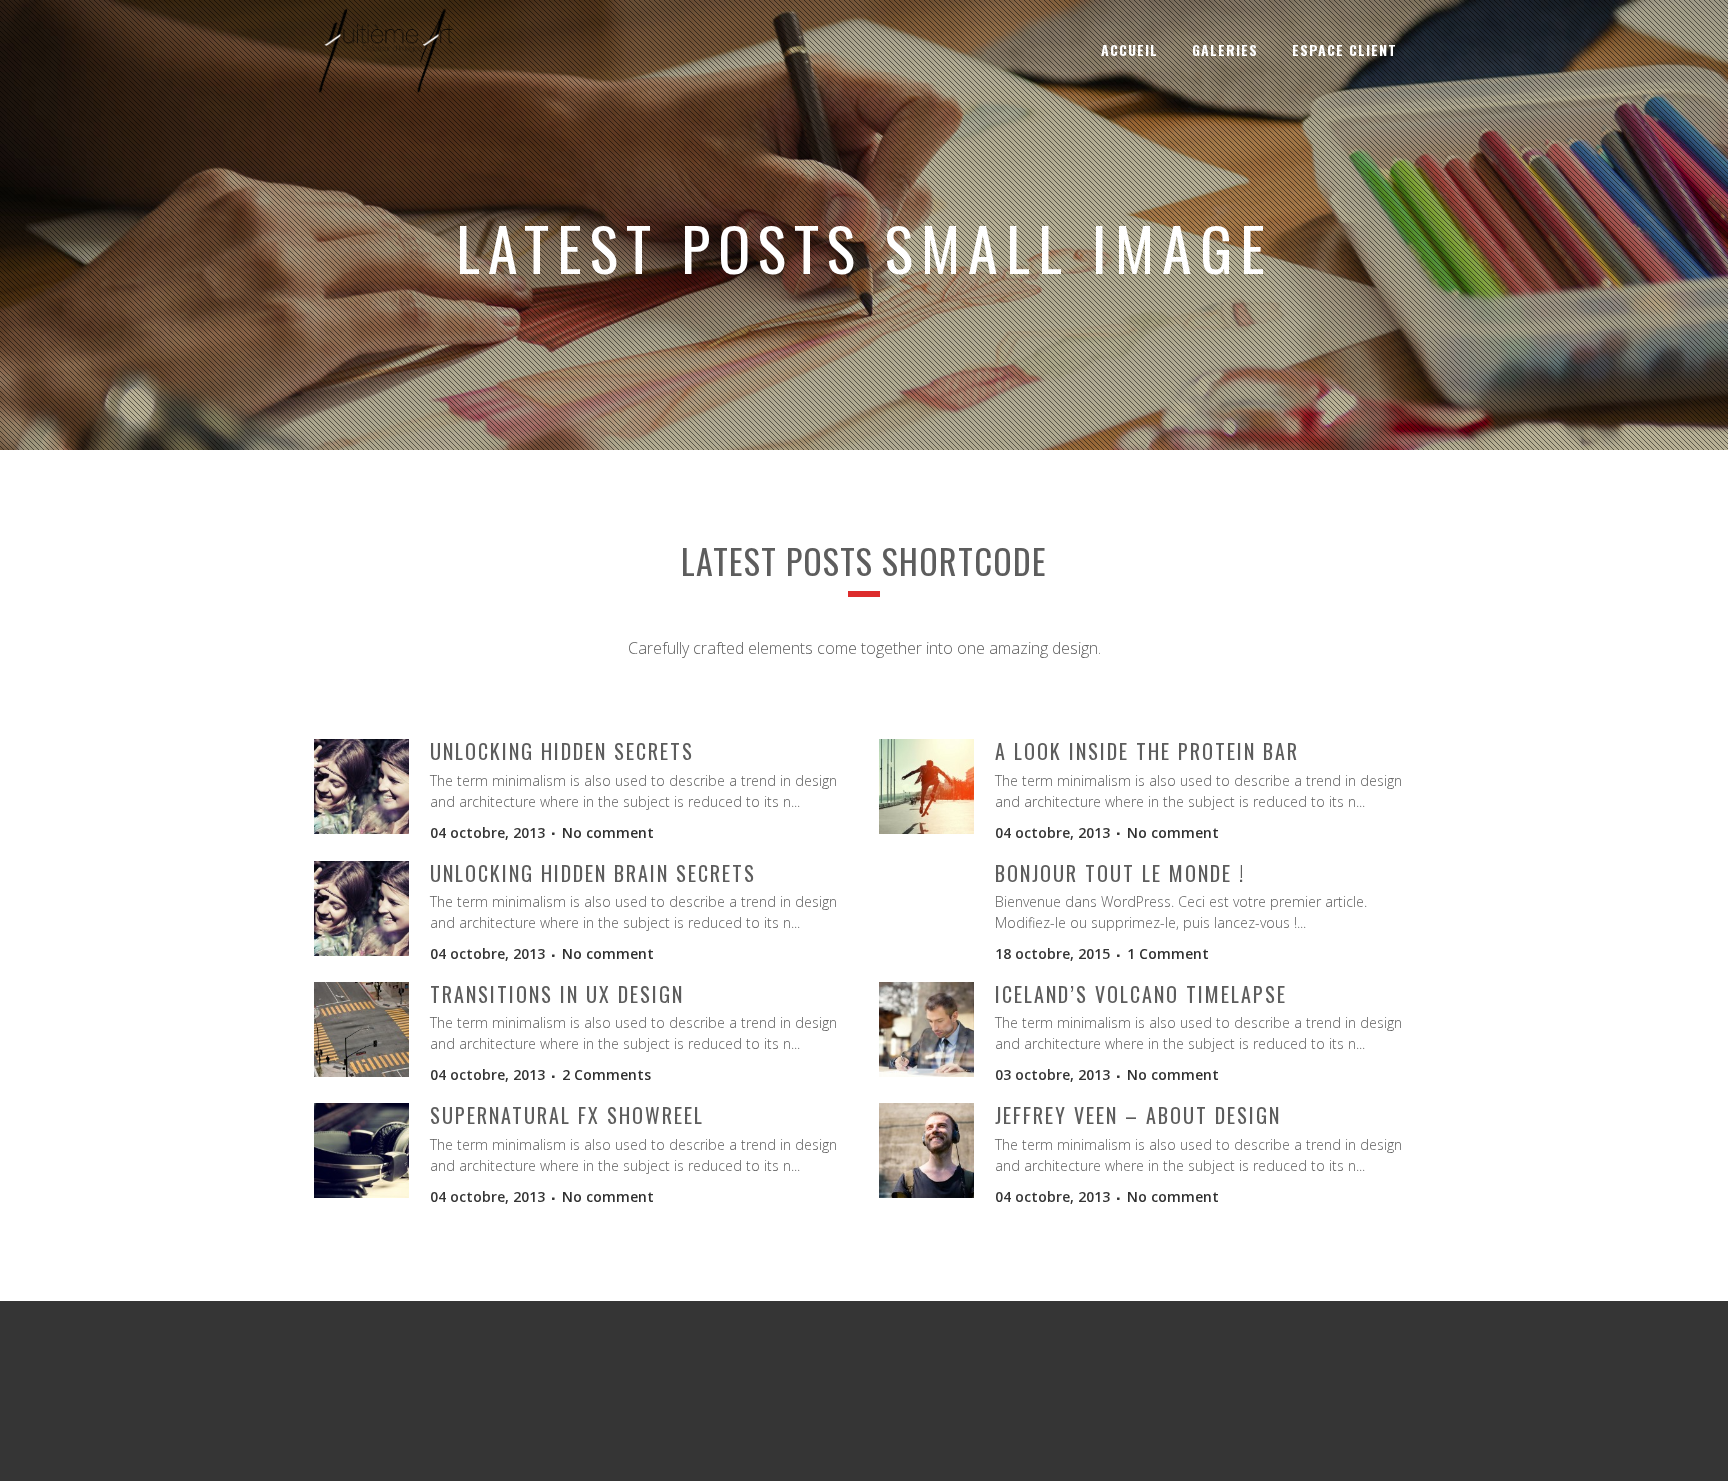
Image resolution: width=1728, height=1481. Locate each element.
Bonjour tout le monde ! (1120, 873)
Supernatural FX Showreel (567, 1115)
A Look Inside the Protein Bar (1147, 751)
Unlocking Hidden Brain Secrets (593, 873)
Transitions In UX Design (557, 994)
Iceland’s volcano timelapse (1141, 994)
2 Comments (606, 1074)
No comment (608, 832)
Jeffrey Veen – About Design (1138, 1115)
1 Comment (1168, 953)
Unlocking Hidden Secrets (562, 751)
